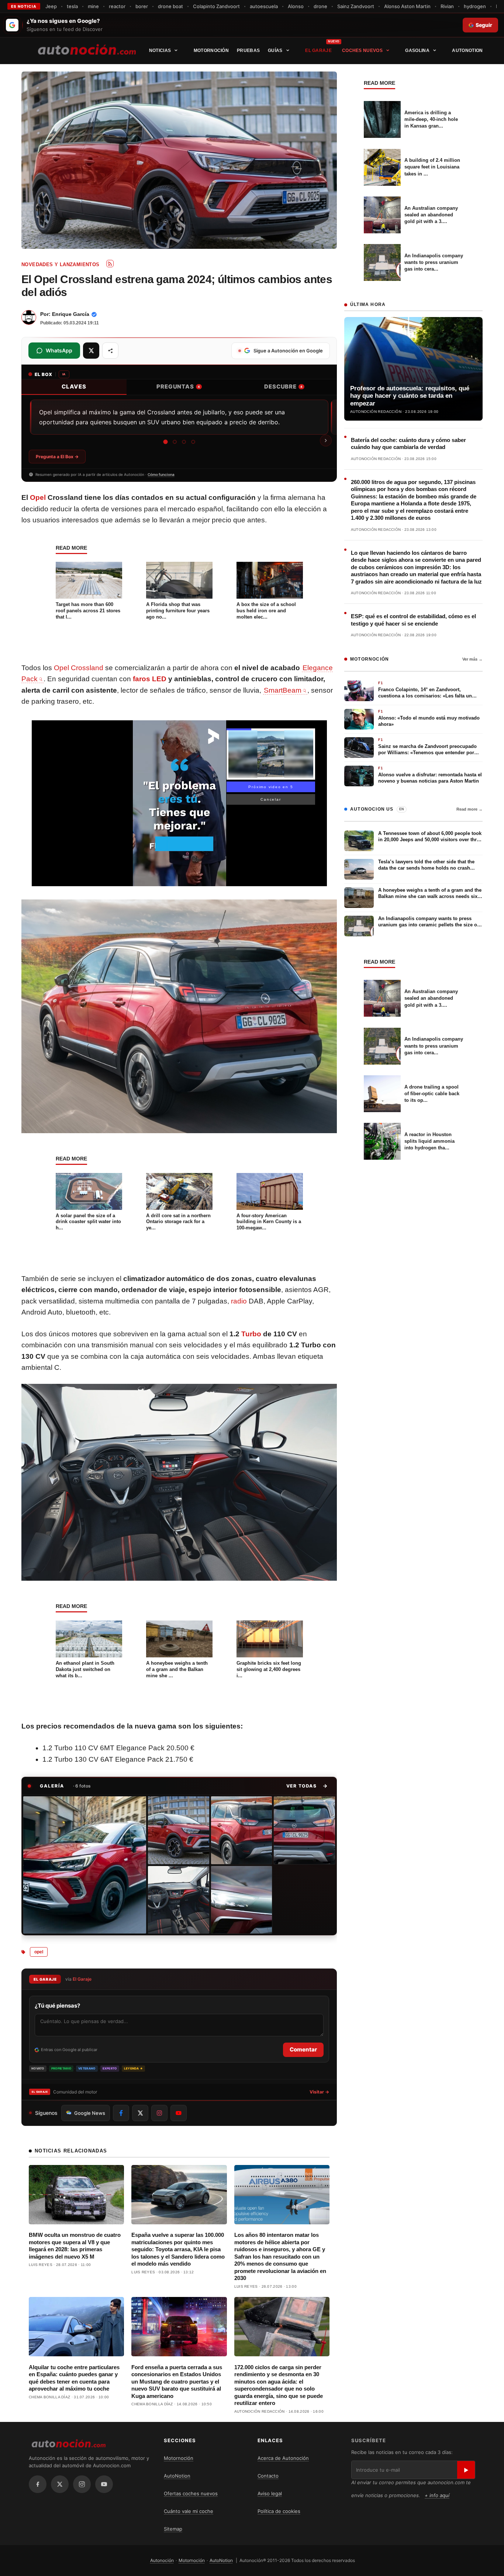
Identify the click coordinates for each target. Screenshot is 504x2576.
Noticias (160, 51)
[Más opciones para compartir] (110, 351)
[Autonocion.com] (87, 49)
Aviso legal (270, 2493)
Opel (38, 497)
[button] (307, 1786)
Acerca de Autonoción (283, 2458)
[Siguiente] (326, 441)
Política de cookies (279, 2511)
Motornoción (211, 51)
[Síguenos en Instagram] (159, 2113)
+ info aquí (437, 2495)
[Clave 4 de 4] (193, 442)
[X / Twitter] (60, 2484)
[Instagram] (82, 2484)
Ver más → (472, 659)
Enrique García (71, 314)
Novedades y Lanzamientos (61, 264)
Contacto (268, 2476)
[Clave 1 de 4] (165, 442)
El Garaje (318, 51)
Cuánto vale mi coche (189, 2511)
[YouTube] (104, 2484)
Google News (90, 2113)
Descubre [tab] (283, 387)
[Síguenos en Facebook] (121, 2113)
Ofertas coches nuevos (191, 2493)
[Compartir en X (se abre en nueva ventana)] (91, 351)
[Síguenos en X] (140, 2113)
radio (239, 1301)
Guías (275, 51)
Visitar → (319, 2092)
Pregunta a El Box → (57, 457)
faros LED (150, 679)
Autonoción (162, 2560)
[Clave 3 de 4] (184, 442)
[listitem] (85, 1865)
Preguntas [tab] (178, 387)
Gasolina (417, 51)
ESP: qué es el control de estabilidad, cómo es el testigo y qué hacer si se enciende (413, 620)
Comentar (303, 2049)
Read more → (470, 809)
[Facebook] (38, 2484)
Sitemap (173, 2529)
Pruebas (248, 51)
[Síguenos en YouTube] (179, 2113)
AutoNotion (467, 51)
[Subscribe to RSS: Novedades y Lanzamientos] (110, 264)
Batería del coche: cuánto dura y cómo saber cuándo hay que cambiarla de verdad (408, 444)
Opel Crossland (79, 668)
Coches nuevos (362, 51)
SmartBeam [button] (283, 690)
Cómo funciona (161, 474)
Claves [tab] (74, 387)
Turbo (251, 1334)
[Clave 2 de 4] (174, 442)
